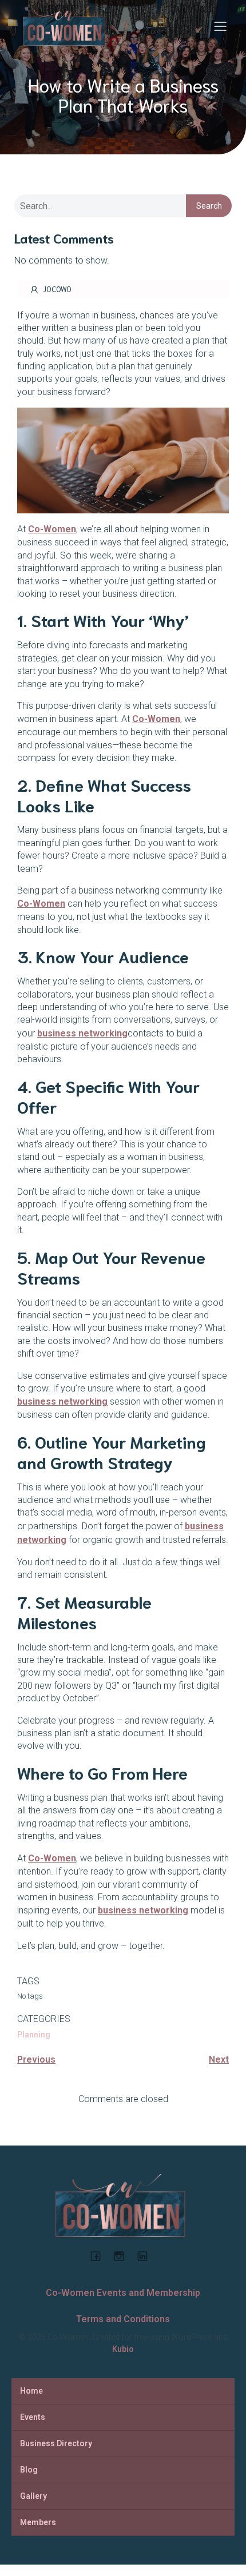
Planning (34, 2035)
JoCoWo (57, 289)
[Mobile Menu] (220, 26)
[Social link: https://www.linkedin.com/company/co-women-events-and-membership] (147, 2256)
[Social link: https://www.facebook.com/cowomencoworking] (100, 2256)
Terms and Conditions (123, 2319)
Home (31, 2391)
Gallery (33, 2496)
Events (33, 2417)
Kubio (123, 2349)
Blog (29, 2470)
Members (38, 2522)
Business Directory (56, 2443)
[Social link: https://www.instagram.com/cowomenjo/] (123, 2256)
